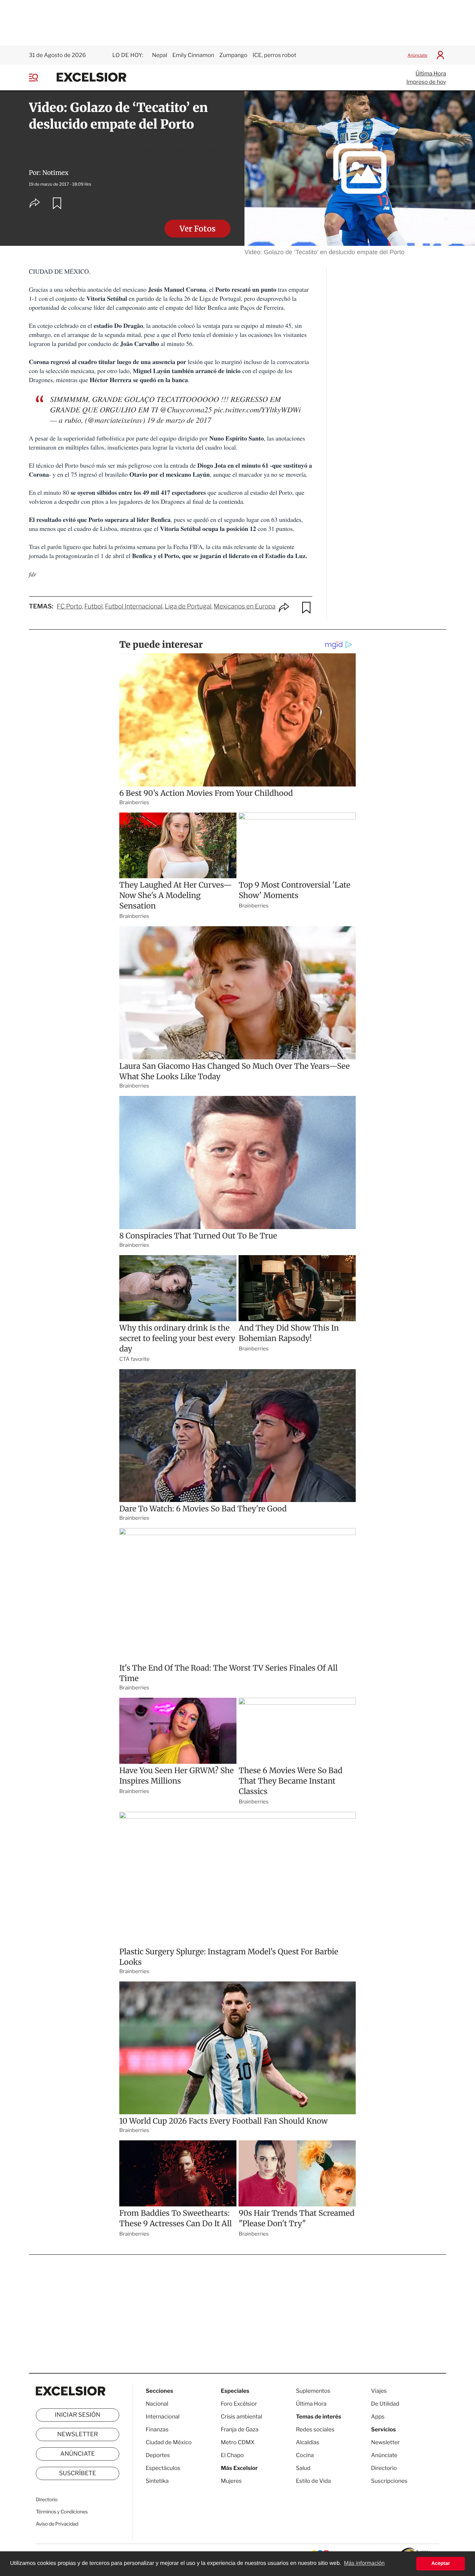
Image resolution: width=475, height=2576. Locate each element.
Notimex (55, 173)
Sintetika (157, 2481)
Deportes (158, 2455)
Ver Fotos (198, 229)
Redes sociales (315, 2429)
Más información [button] (364, 2563)
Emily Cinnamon (193, 55)
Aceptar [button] (441, 2563)
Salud (303, 2468)
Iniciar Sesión (78, 2415)
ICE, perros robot (274, 55)
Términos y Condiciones (62, 2512)
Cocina (305, 2455)
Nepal (160, 55)
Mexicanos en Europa (245, 607)
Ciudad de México (169, 2442)
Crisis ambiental (241, 2417)
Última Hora (431, 74)
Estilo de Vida (313, 2481)
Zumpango (233, 55)
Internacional (163, 2417)
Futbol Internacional (134, 607)
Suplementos (313, 2391)
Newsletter (77, 2434)
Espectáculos (163, 2468)
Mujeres (231, 2481)
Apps (378, 2417)
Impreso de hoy (426, 82)
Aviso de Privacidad (57, 2524)
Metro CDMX (238, 2442)
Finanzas (157, 2429)
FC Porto (69, 607)
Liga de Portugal (188, 607)
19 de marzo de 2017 (179, 420)
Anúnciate (417, 55)
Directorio (47, 2500)
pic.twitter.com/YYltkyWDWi (257, 409)
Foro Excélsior (239, 2404)
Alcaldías (308, 2442)
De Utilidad (385, 2404)
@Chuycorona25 (186, 409)
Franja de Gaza (240, 2429)
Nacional (157, 2404)
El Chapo (232, 2455)
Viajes (379, 2391)
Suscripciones (389, 2481)
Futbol (93, 607)
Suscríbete (78, 2473)
